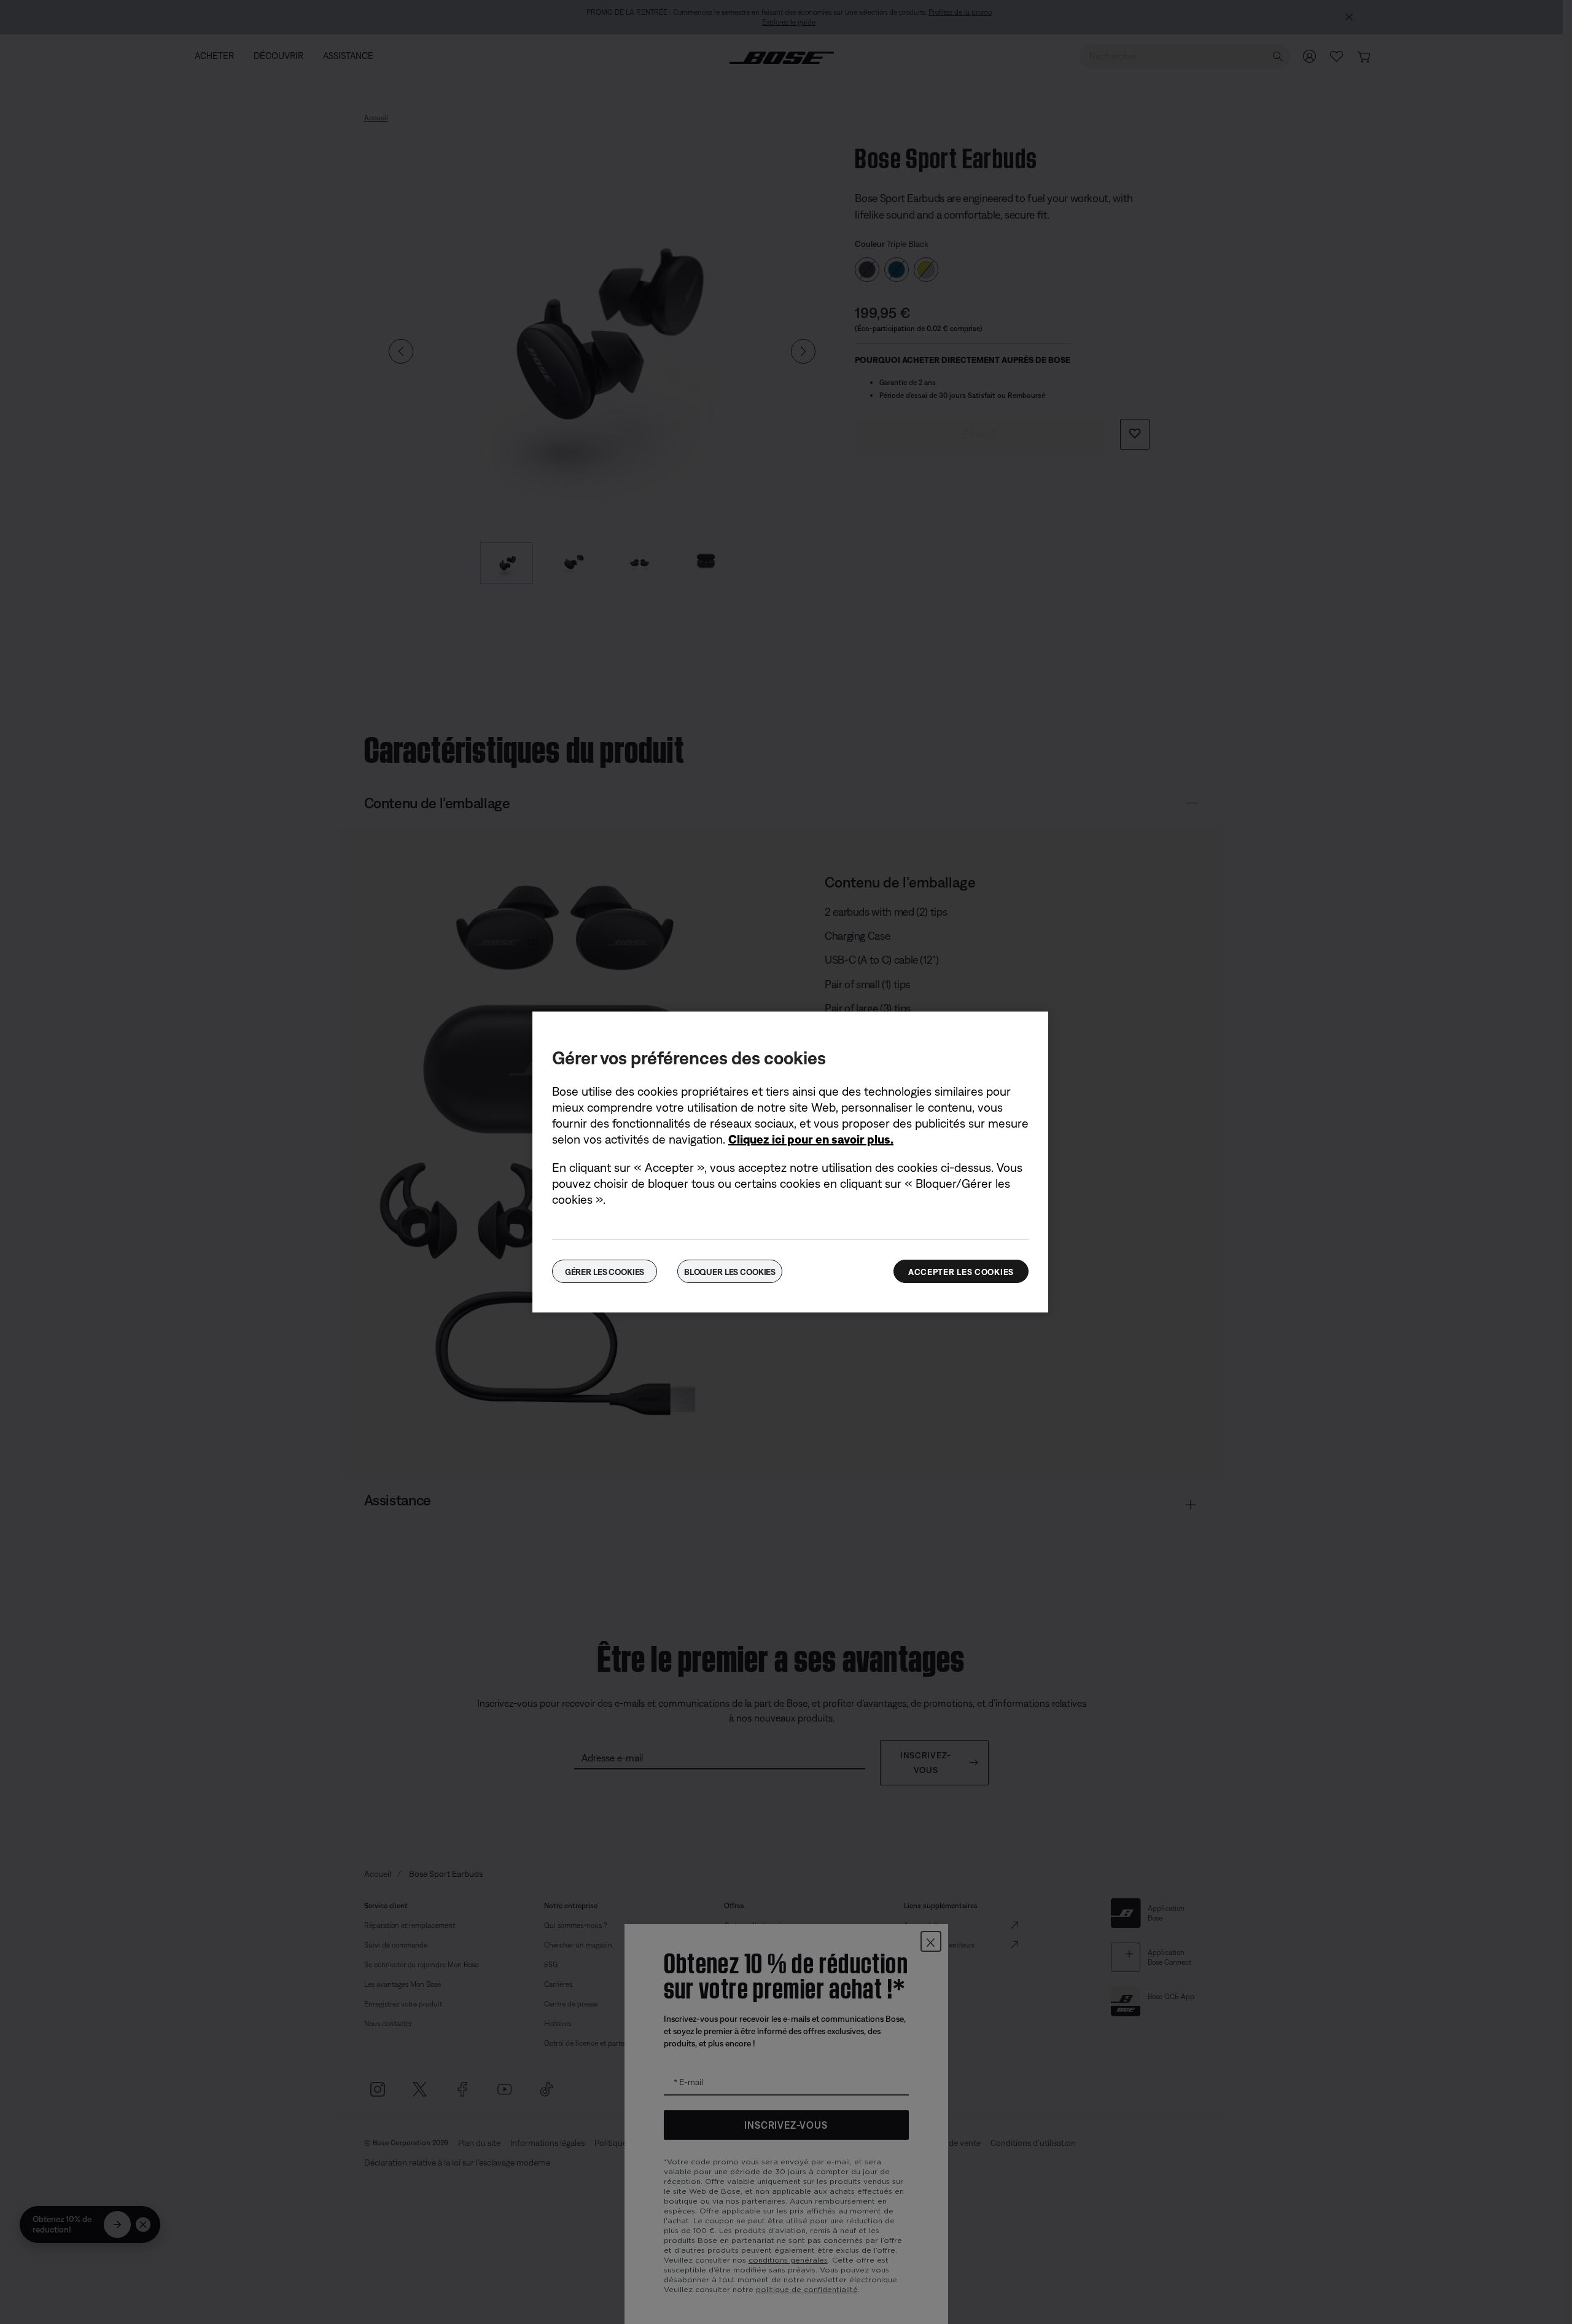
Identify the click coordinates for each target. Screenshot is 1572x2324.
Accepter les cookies (961, 1272)
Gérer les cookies (605, 1272)
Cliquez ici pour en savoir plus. (811, 1139)
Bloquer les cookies (730, 1272)
